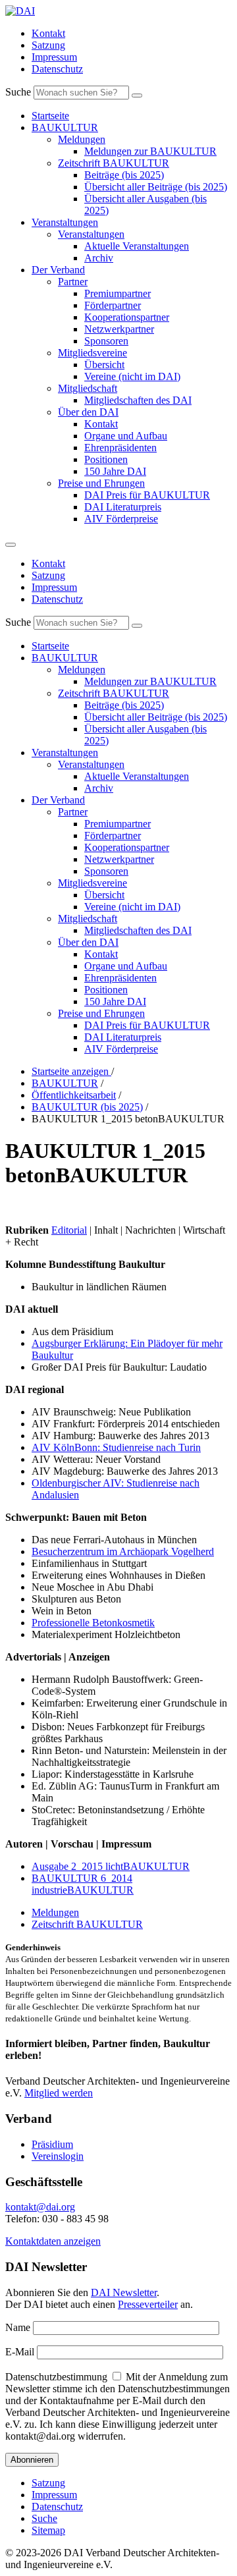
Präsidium (52, 2144)
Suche (18, 92)
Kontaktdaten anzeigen (53, 2241)
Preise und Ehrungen (101, 483)
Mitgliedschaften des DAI (138, 400)
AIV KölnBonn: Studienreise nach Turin (116, 1447)
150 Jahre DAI (115, 471)
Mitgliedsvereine (92, 353)
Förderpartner (113, 305)
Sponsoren (106, 341)
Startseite (50, 116)
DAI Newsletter (124, 2292)
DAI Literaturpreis (123, 507)
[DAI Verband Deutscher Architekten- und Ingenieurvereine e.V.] (20, 11)
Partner (73, 282)
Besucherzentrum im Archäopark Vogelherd (123, 1551)
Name (18, 2327)
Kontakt (48, 33)
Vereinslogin (58, 2156)
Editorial (69, 1230)
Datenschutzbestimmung (56, 2377)
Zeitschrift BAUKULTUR (114, 163)
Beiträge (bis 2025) (124, 175)
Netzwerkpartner (119, 329)
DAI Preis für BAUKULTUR (147, 495)
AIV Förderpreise (121, 519)
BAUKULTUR (65, 127)
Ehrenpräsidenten (120, 448)
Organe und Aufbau (126, 436)
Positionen (106, 459)
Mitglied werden (59, 2093)
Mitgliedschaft (88, 388)
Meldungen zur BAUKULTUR (150, 151)
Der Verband (58, 270)
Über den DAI (88, 412)
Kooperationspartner (127, 317)
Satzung (48, 45)
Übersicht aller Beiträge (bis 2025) (156, 187)
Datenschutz (57, 69)
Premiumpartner (118, 293)
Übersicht (104, 365)
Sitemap (48, 2530)
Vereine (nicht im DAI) (132, 376)
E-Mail (20, 2352)
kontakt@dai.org (40, 2207)
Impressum (54, 57)
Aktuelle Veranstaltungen (137, 246)
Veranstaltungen (65, 222)
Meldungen (82, 139)
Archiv (99, 258)
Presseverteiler (148, 2304)
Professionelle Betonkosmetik (93, 1623)
